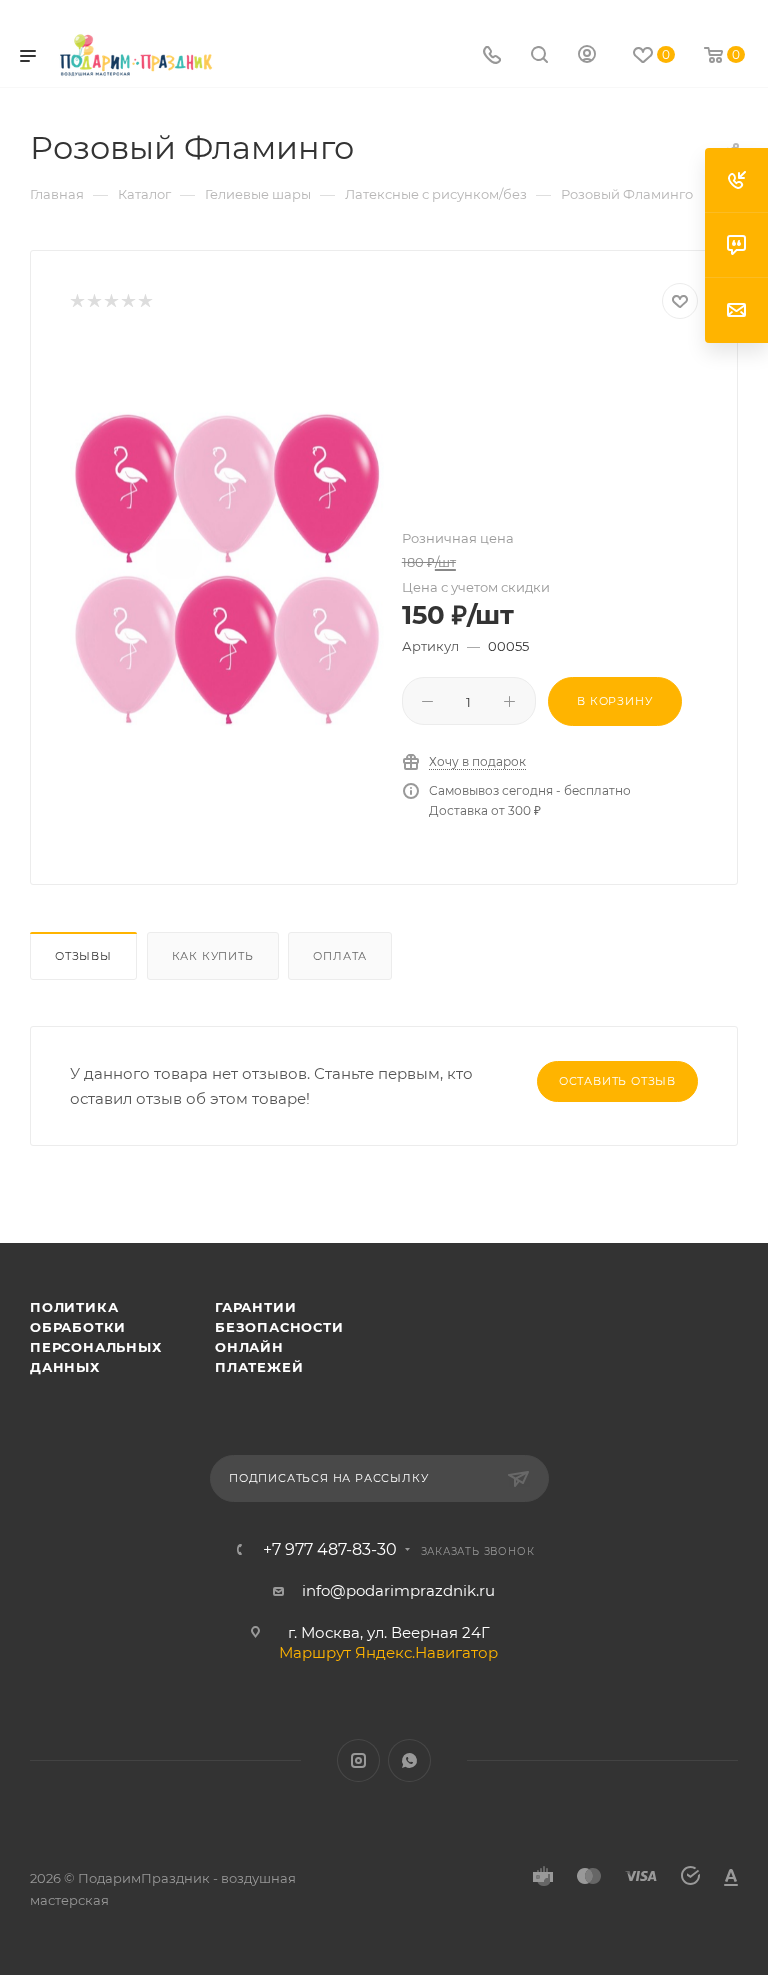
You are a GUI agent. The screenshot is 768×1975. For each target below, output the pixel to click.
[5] (144, 301)
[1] (76, 301)
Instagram (358, 1760)
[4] (127, 301)
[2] (93, 301)
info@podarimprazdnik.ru (398, 1590)
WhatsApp (409, 1760)
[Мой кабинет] (587, 56)
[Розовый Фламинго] (227, 569)
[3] (110, 301)
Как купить (213, 956)
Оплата (340, 956)
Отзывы (83, 956)
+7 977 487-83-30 (330, 1550)
